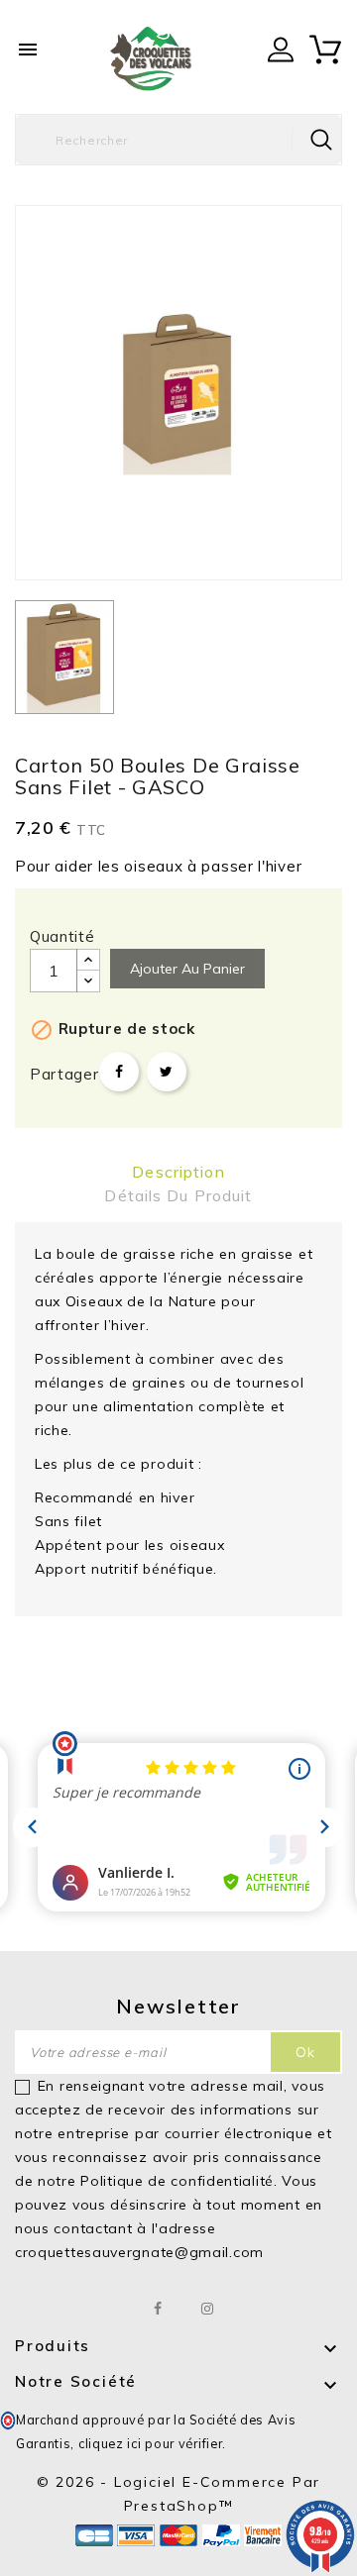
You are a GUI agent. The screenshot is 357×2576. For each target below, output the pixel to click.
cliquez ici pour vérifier (151, 2443)
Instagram (208, 2309)
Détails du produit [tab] (178, 1195)
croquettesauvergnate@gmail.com (139, 2252)
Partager (119, 1072)
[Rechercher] (321, 140)
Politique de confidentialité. (178, 2181)
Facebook (159, 2309)
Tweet (167, 1072)
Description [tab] (178, 1172)
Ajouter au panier (187, 969)
